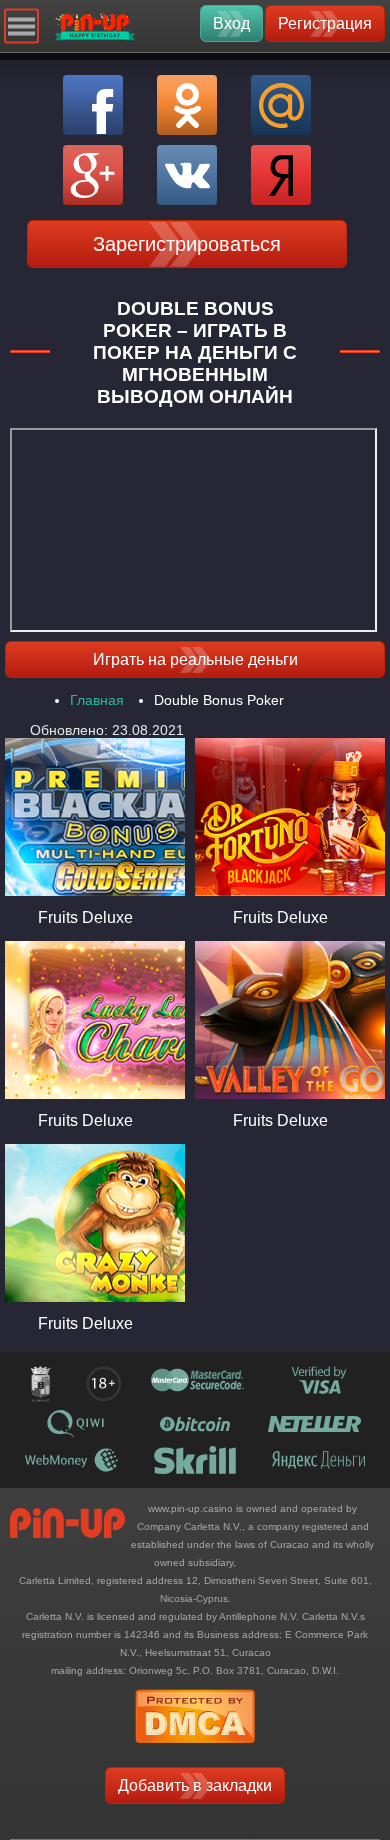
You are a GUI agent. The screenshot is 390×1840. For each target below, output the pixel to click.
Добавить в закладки (195, 1785)
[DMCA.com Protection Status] (195, 1749)
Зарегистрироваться (187, 244)
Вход (231, 23)
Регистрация (325, 23)
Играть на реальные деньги (195, 659)
